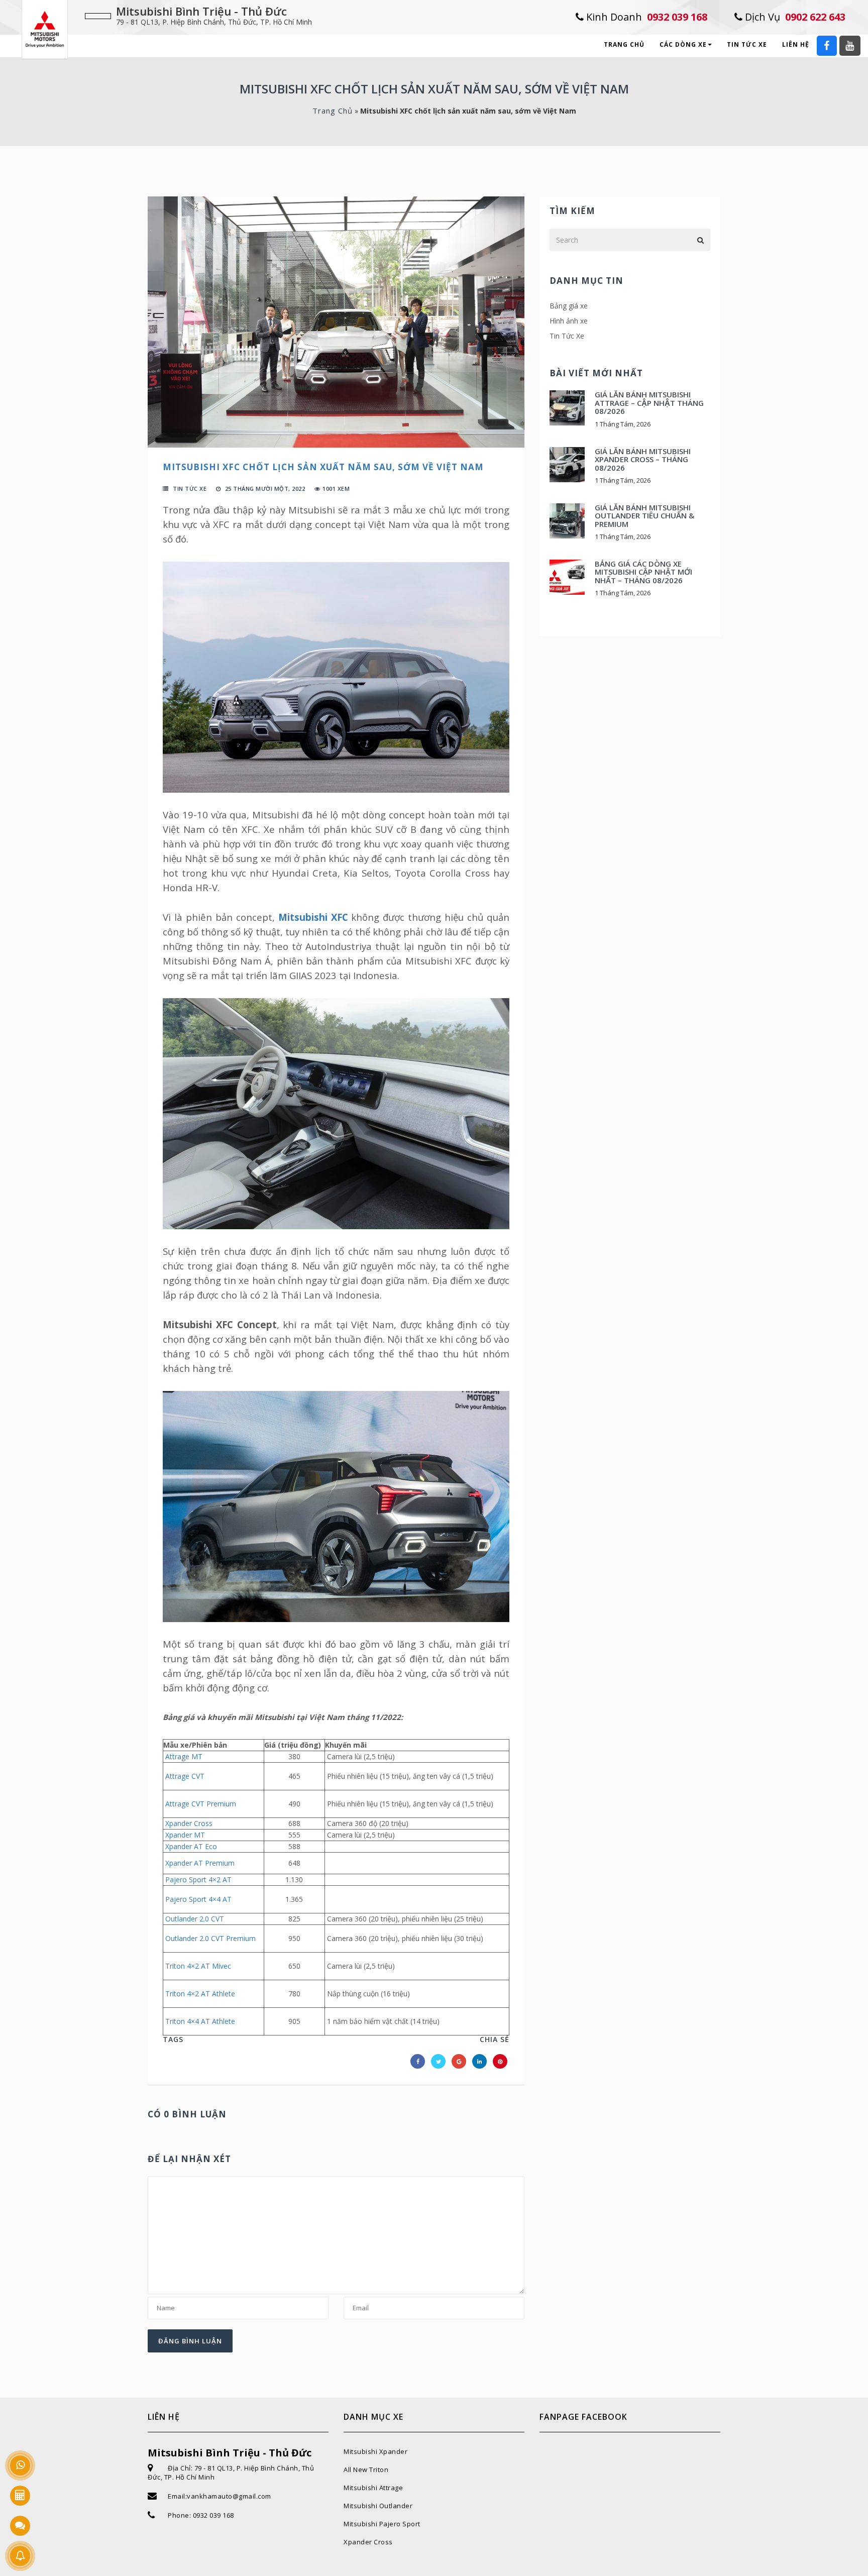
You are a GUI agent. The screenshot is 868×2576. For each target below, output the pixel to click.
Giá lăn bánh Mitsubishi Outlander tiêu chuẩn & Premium (644, 516)
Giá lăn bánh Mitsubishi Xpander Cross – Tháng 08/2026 (643, 459)
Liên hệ (796, 44)
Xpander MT (185, 1835)
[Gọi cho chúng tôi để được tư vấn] (20, 2465)
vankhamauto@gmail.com (229, 2496)
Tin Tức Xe (747, 44)
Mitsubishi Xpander (375, 2451)
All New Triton (366, 2470)
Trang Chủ (333, 111)
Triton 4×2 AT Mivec (198, 1966)
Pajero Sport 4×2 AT (198, 1880)
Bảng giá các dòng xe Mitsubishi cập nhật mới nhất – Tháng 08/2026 (643, 572)
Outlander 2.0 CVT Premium (210, 1938)
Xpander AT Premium (200, 1863)
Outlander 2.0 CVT (195, 1919)
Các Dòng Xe (683, 44)
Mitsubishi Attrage (373, 2488)
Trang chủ (624, 44)
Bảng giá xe (569, 306)
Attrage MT (184, 1756)
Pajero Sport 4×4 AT (198, 1899)
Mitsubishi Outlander (378, 2506)
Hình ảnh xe (569, 321)
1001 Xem (336, 489)
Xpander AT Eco (191, 1846)
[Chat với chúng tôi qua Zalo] (20, 2526)
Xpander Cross (189, 1823)
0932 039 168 (645, 17)
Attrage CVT (185, 1776)
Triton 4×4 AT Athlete (200, 2021)
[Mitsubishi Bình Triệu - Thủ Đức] (45, 28)
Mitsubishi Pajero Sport (382, 2524)
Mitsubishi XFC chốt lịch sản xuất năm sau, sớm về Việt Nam (323, 467)
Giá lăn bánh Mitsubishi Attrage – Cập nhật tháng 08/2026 (649, 403)
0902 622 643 (794, 17)
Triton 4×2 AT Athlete (200, 1994)
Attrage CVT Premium (201, 1804)
